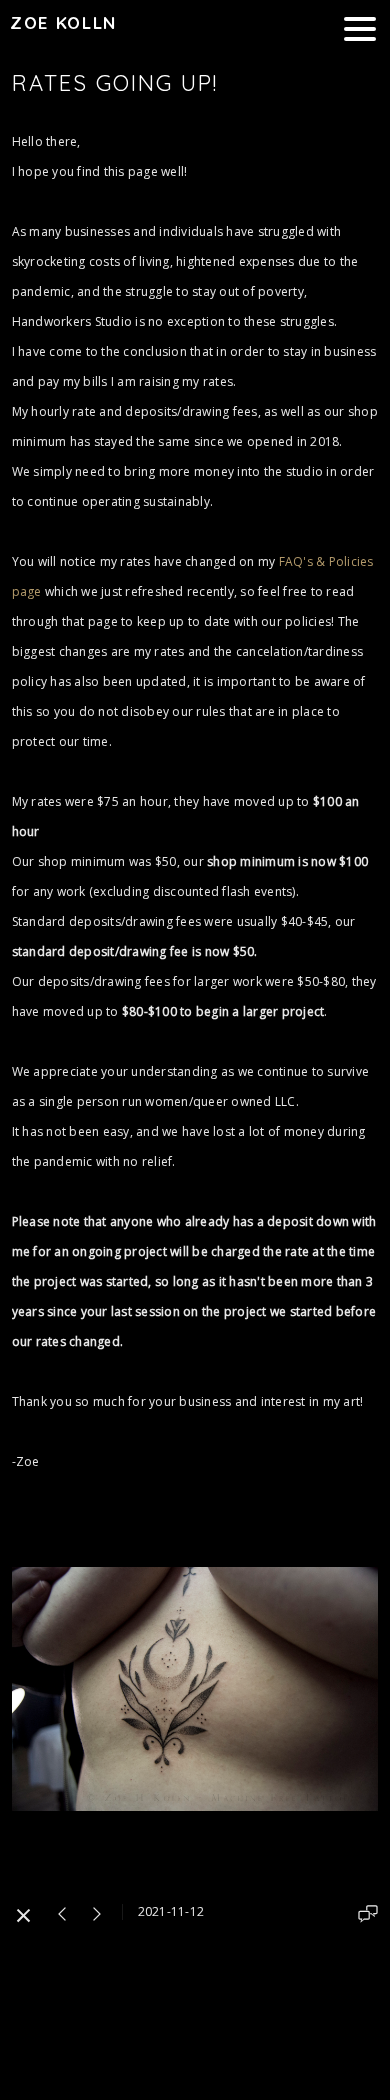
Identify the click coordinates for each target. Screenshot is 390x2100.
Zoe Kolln (63, 22)
